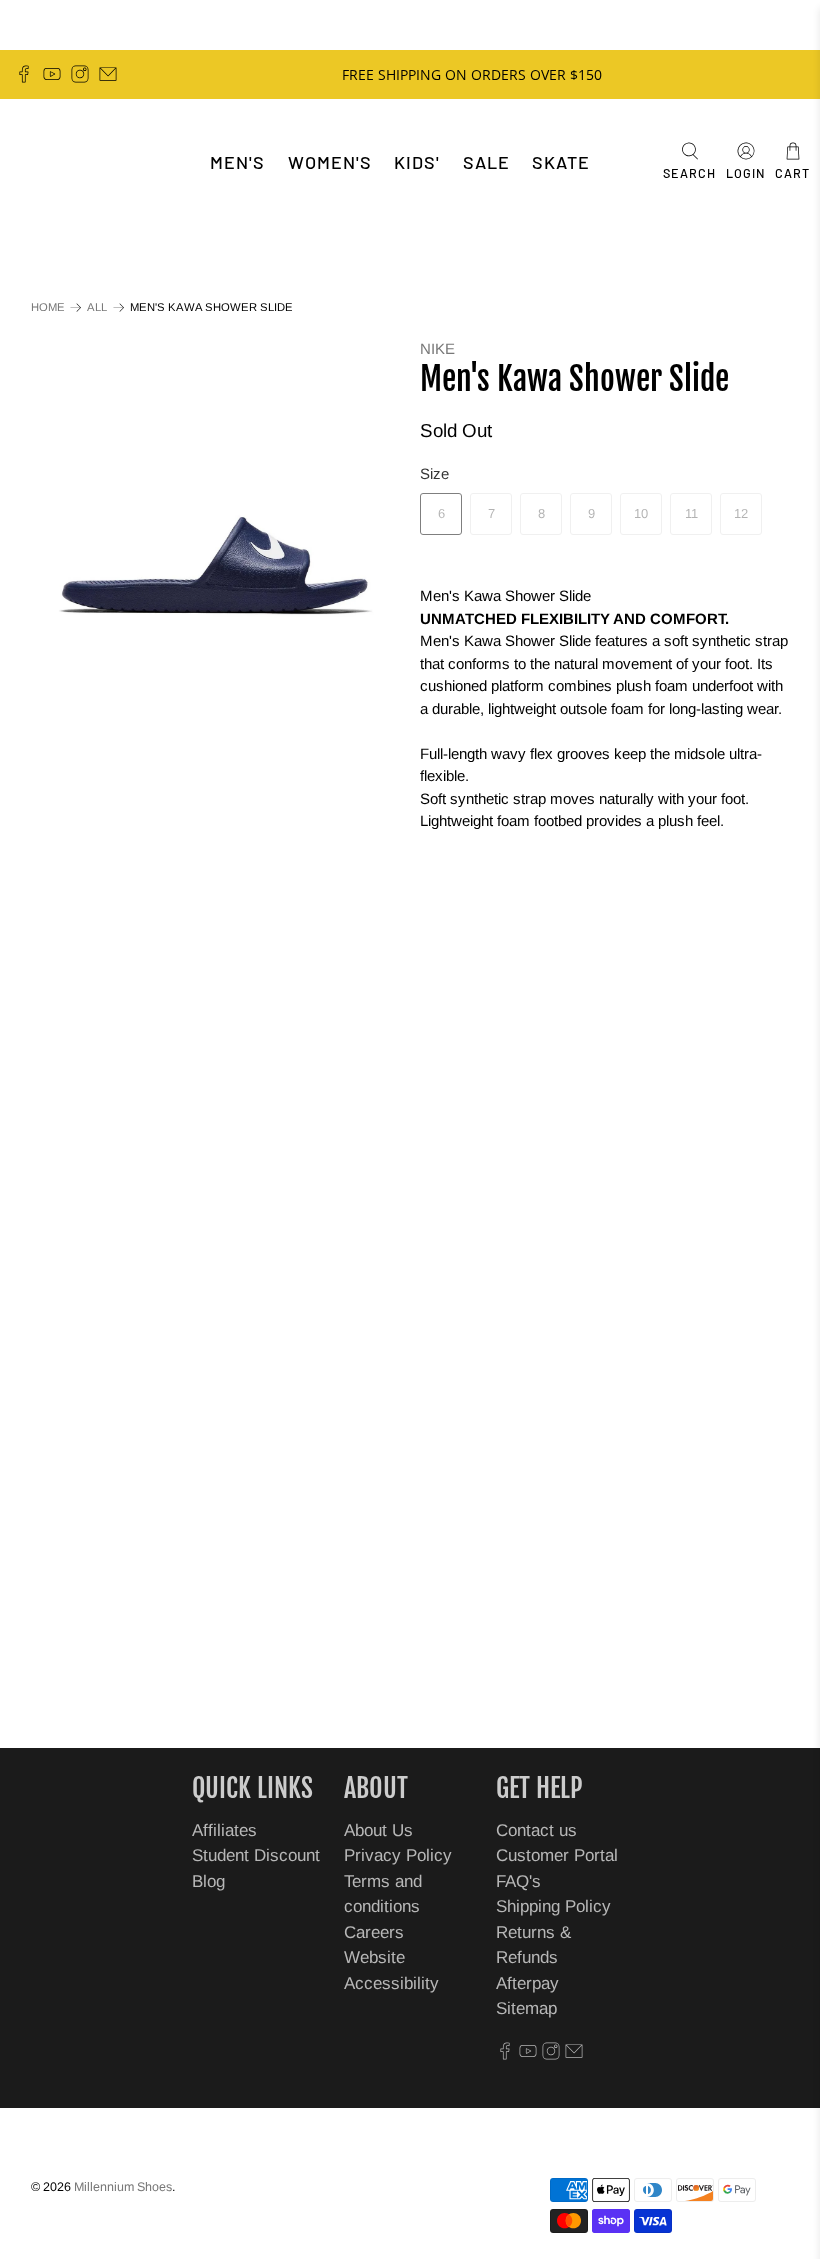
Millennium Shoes (123, 2187)
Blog (208, 1881)
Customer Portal (557, 1855)
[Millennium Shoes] (76, 162)
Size (434, 473)
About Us (378, 1830)
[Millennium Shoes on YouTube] (52, 74)
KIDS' (417, 162)
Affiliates (224, 1830)
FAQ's (518, 1881)
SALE (486, 162)
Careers (374, 1932)
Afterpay (527, 1983)
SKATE (561, 162)
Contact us (536, 1830)
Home (48, 307)
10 (641, 513)
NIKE (437, 348)
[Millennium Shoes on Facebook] (24, 74)
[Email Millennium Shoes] (108, 74)
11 (691, 513)
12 (741, 513)
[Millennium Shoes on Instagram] (80, 74)
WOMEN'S (330, 162)
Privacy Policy (398, 1855)
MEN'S (237, 162)
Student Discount (256, 1855)
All (97, 307)
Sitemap (526, 2008)
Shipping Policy (553, 1906)
